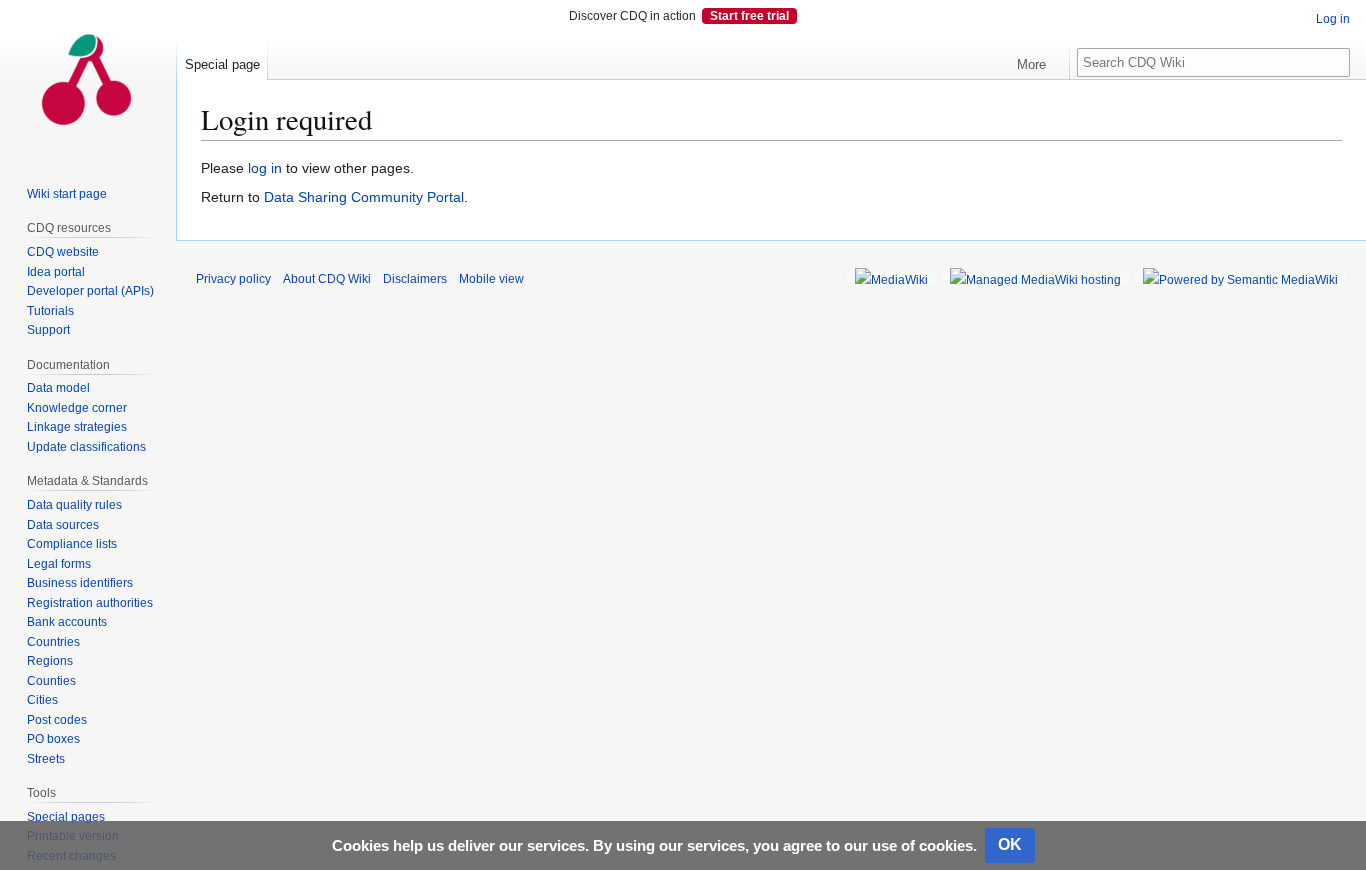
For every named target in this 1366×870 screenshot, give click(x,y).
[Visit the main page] (88, 80)
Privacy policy (233, 279)
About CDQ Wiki (327, 279)
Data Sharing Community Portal (364, 197)
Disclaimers (415, 279)
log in (265, 168)
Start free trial (749, 16)
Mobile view (491, 279)
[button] (1039, 60)
